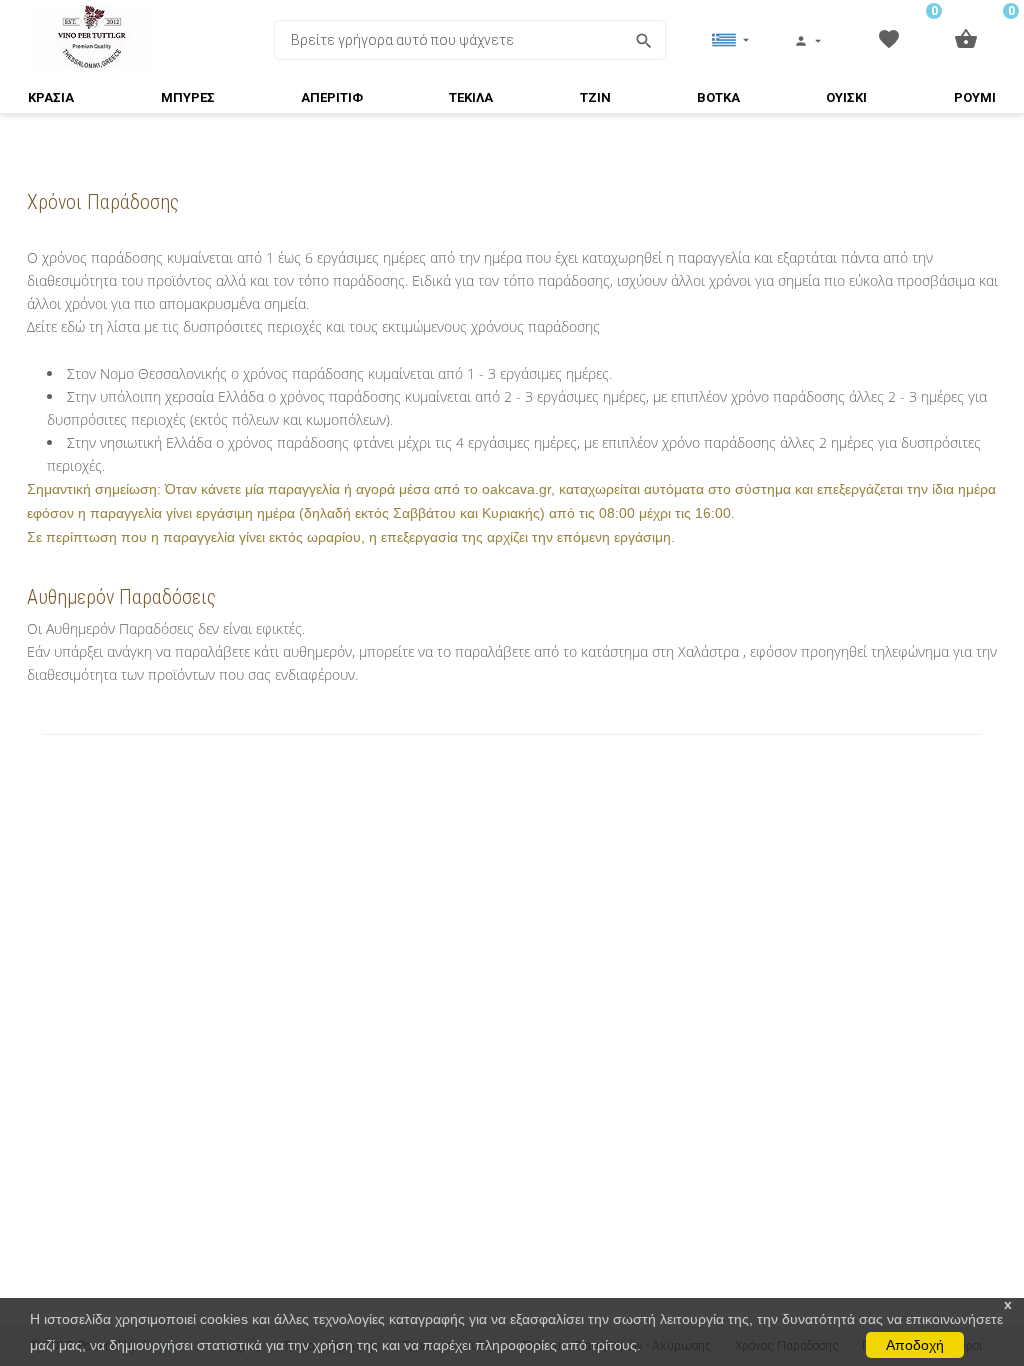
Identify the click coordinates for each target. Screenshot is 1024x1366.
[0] (888, 38)
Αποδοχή (915, 1345)
